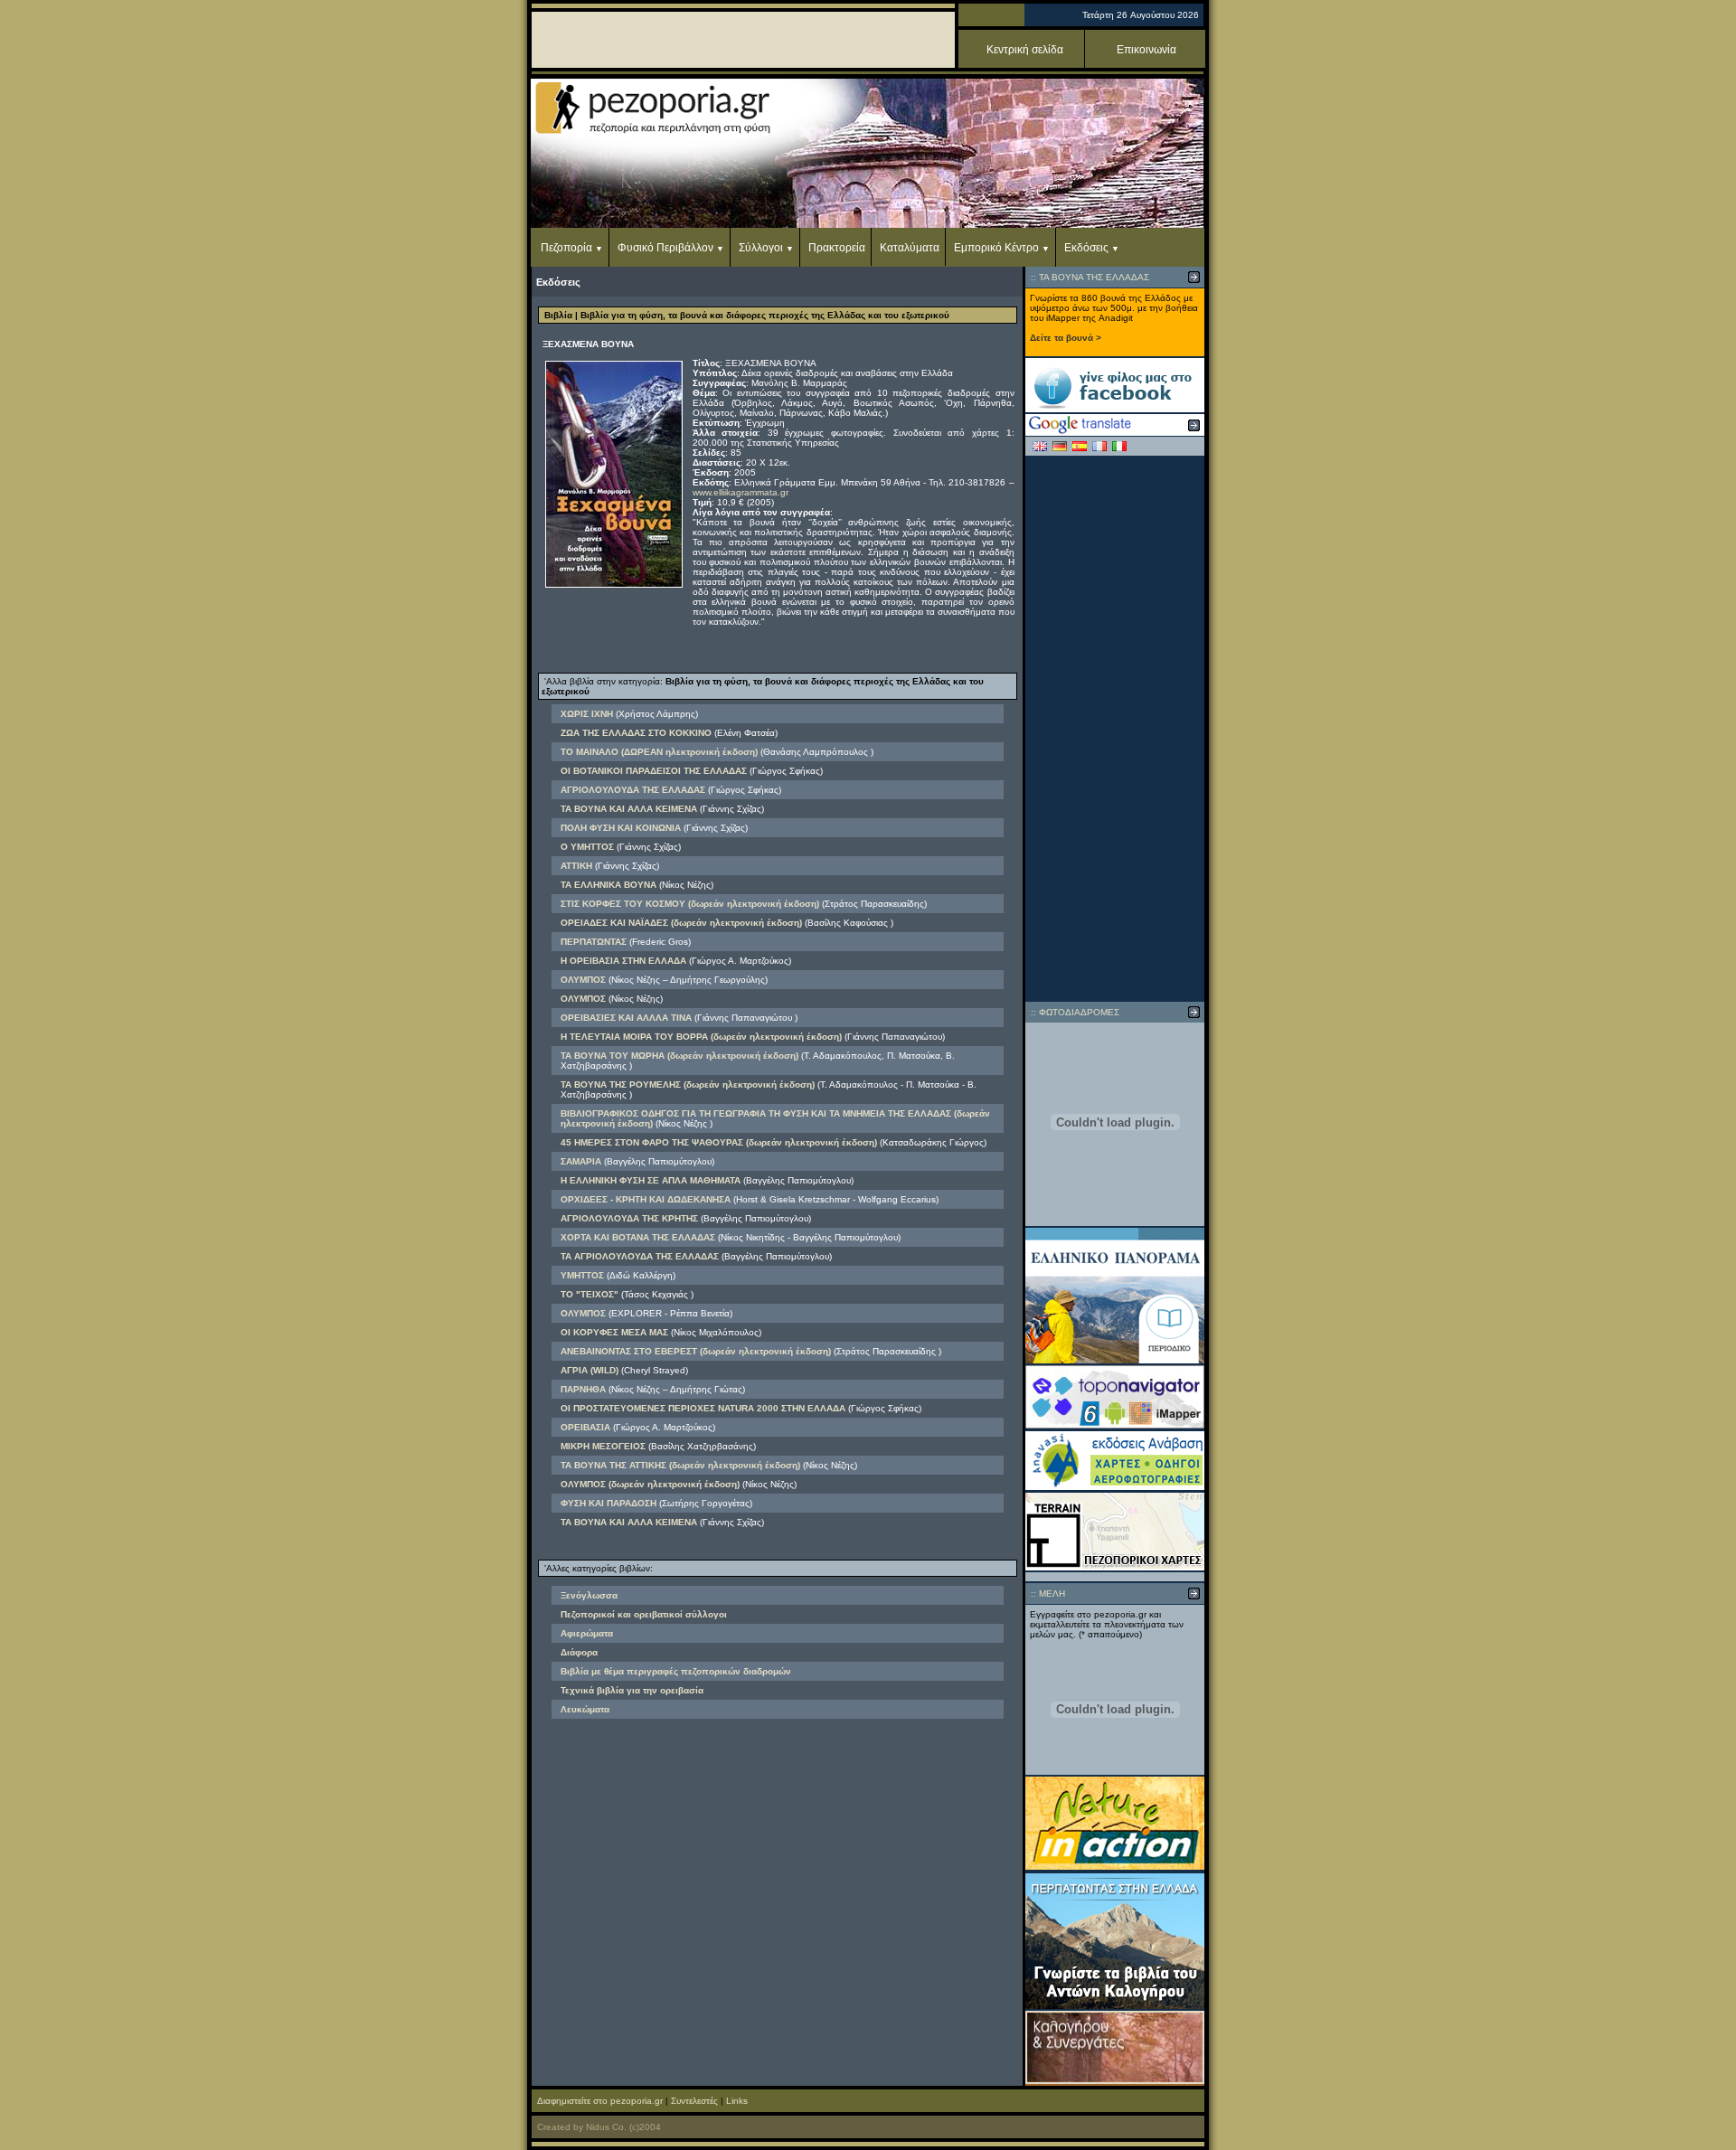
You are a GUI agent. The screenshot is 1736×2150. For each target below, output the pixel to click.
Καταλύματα (910, 248)
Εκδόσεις (1086, 248)
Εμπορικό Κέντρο (996, 248)
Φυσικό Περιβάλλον (665, 248)
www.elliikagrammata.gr (741, 492)
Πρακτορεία (837, 248)
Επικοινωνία (1146, 50)
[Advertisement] (1115, 729)
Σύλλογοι (761, 248)
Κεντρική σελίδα (1025, 50)
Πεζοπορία (566, 248)
